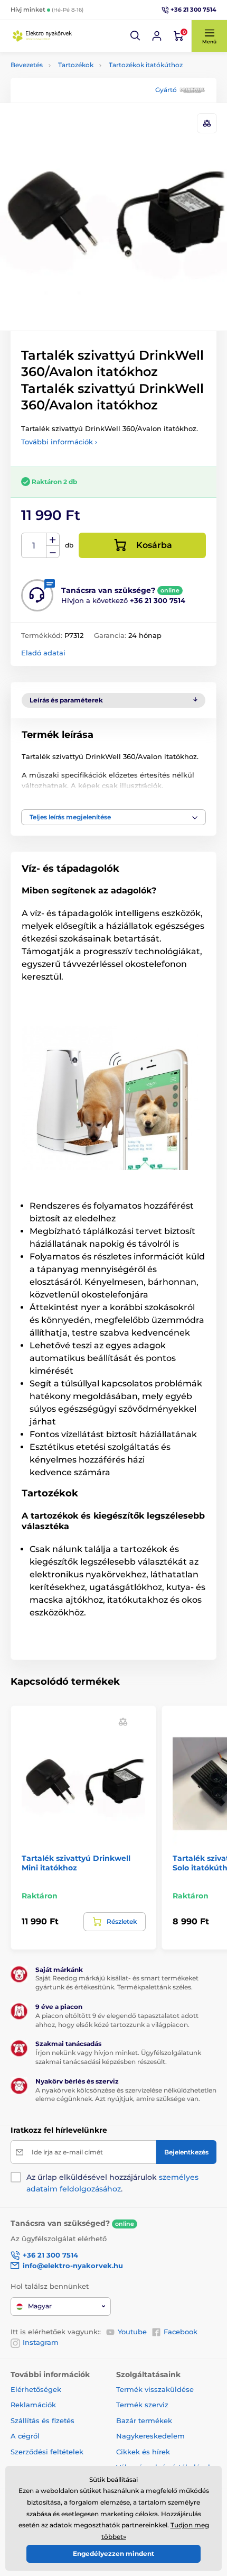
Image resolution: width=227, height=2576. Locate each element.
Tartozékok (76, 65)
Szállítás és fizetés (42, 2420)
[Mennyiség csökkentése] (53, 552)
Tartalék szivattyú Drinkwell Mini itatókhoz (76, 1863)
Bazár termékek (144, 2420)
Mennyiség (34, 546)
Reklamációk (33, 2405)
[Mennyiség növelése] (53, 540)
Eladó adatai (43, 653)
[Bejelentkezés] (157, 36)
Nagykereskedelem (150, 2436)
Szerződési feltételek (47, 2452)
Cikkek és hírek (143, 2452)
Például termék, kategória (81, 103)
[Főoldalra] (42, 36)
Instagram (41, 2342)
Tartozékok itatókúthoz (146, 65)
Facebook (181, 2332)
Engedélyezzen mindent (113, 2554)
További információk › (59, 442)
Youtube (132, 2332)
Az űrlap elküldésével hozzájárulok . (112, 2183)
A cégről (25, 2436)
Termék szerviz (142, 2405)
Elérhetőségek (36, 2389)
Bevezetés (27, 65)
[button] (136, 36)
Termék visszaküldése (155, 2389)
